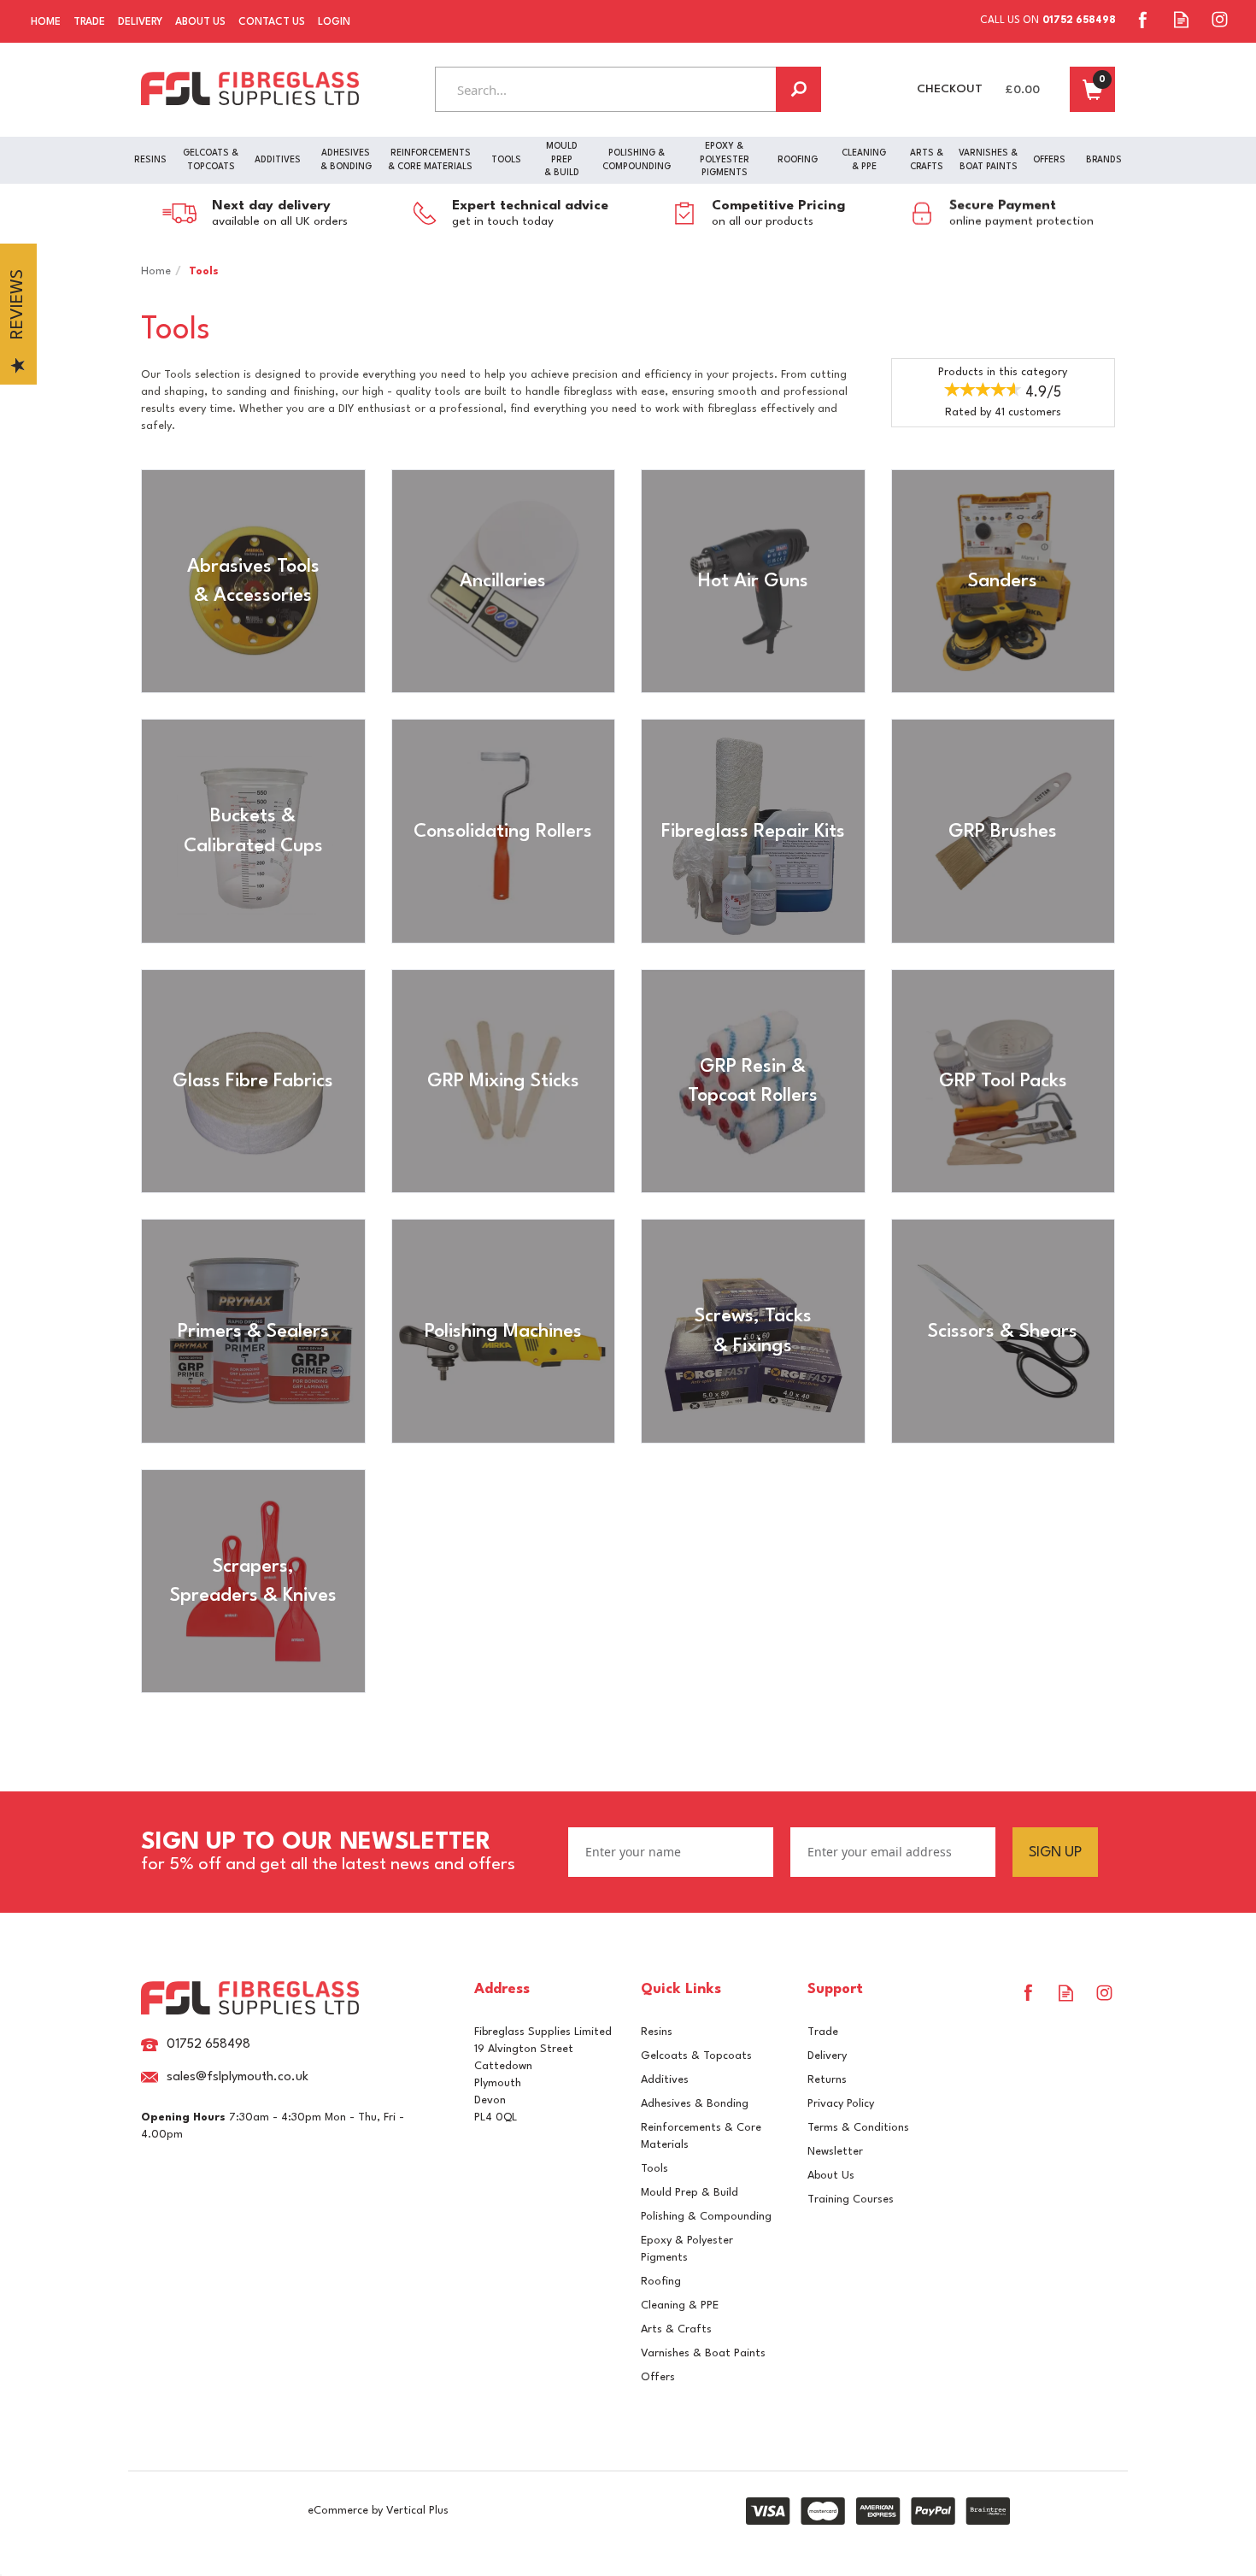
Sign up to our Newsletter (328, 1852)
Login (334, 22)
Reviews (18, 305)
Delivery (827, 2056)
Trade (823, 2032)
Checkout (950, 89)
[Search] (798, 89)
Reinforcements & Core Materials (701, 2136)
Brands (1104, 160)
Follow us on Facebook (1143, 19)
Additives (665, 2080)
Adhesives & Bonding (695, 2104)
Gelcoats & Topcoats (696, 2056)
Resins (657, 2032)
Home (46, 22)
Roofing (661, 2282)
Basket (1092, 89)
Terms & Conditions (858, 2128)
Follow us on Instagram (1220, 19)
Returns (827, 2080)
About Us (831, 2176)
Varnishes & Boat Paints (703, 2353)
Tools (654, 2169)
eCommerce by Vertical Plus (378, 2511)
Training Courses (851, 2200)
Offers (658, 2377)
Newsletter (835, 2152)
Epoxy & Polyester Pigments (687, 2249)
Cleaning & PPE (680, 2305)
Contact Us (272, 22)
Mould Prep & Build (690, 2193)
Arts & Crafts (676, 2329)
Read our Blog (1181, 19)
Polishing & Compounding (706, 2217)
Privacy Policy (841, 2104)
